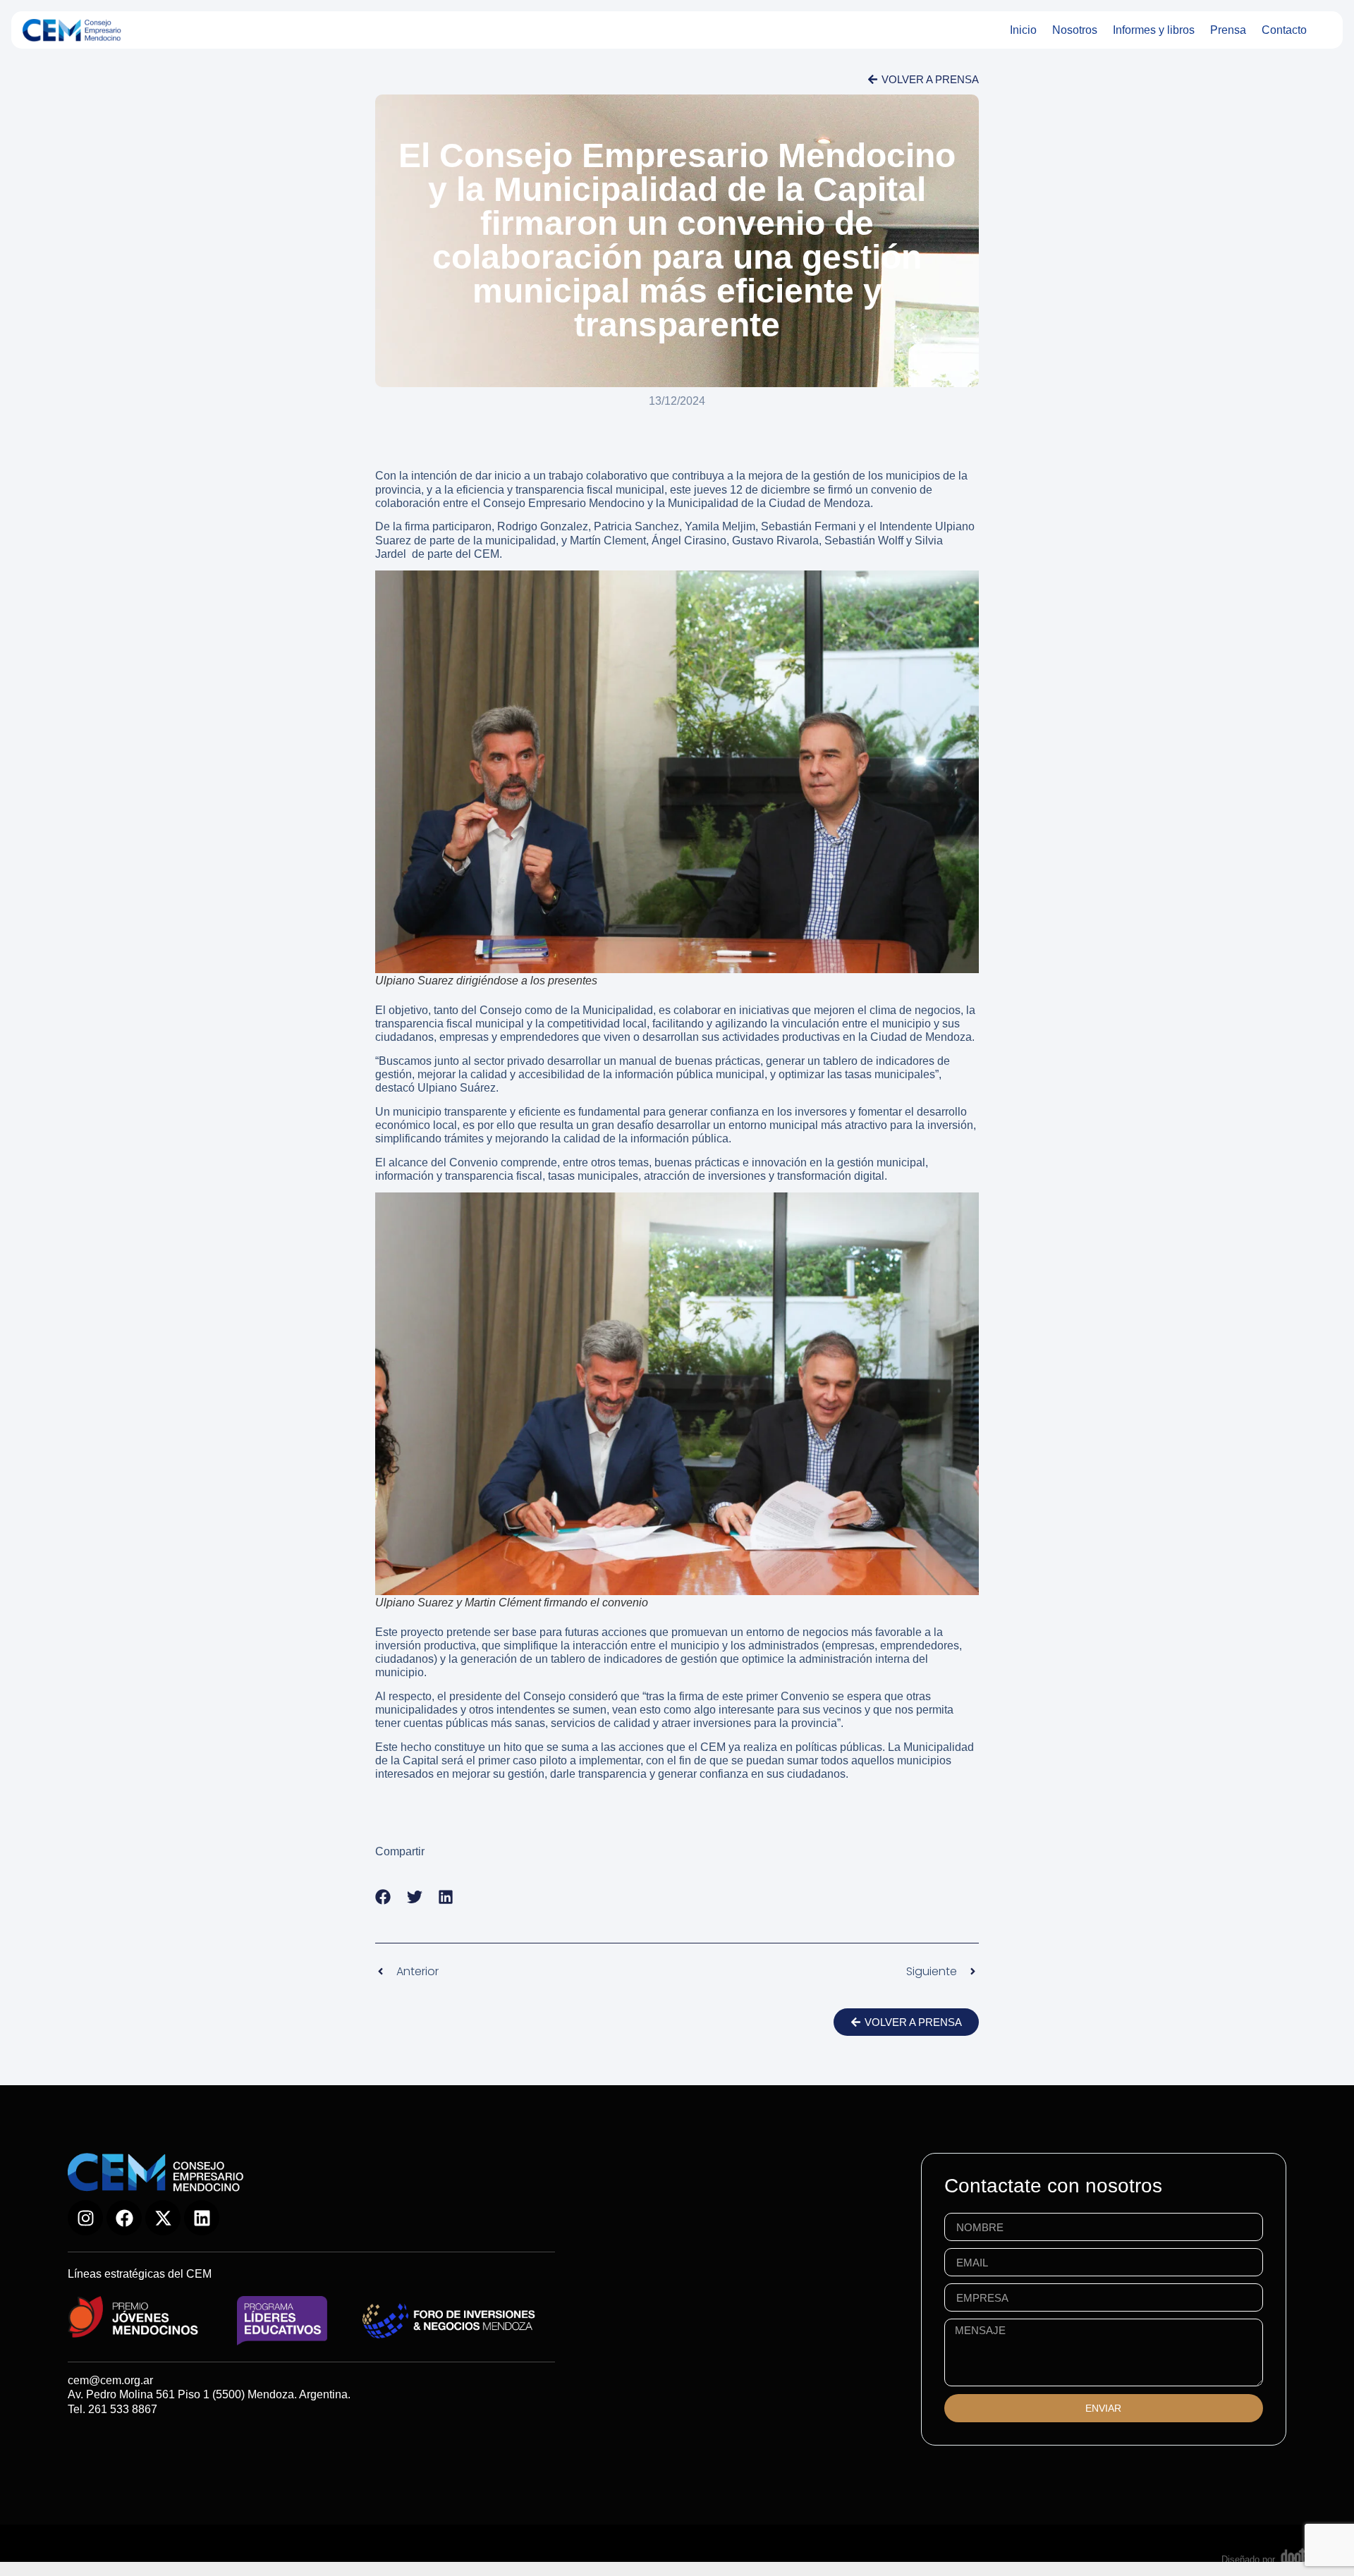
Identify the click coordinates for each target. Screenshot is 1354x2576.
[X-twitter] (163, 2218)
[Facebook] (124, 2218)
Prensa (1228, 30)
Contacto (1284, 30)
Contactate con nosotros (1053, 2186)
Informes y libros (1154, 30)
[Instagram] (85, 2218)
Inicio (1023, 30)
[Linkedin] (202, 2218)
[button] (383, 1897)
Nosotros (1075, 30)
